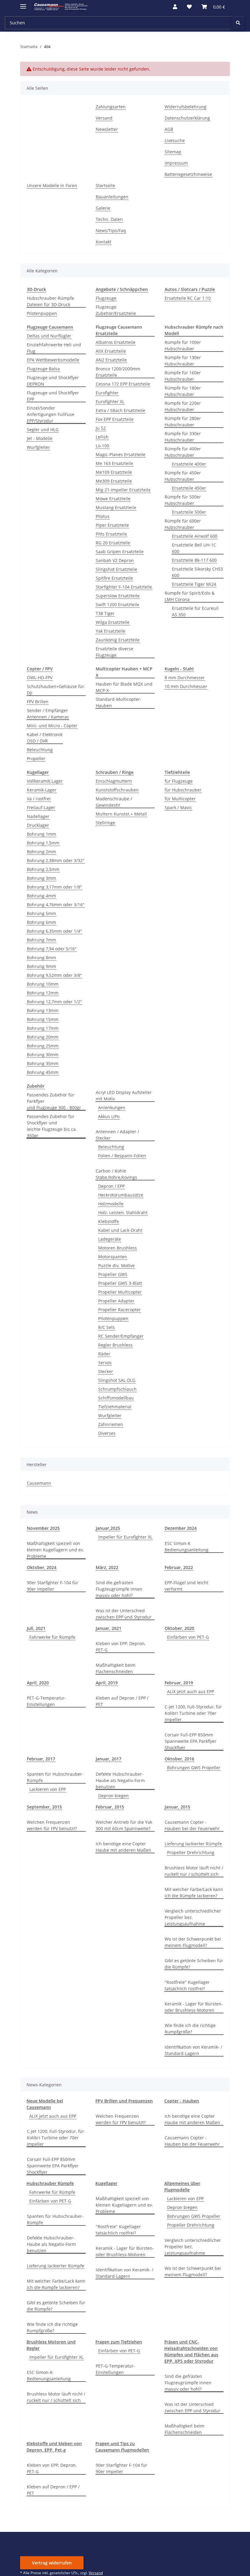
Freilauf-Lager (41, 807)
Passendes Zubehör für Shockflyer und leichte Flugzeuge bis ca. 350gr (52, 1126)
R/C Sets (107, 1327)
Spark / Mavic (178, 807)
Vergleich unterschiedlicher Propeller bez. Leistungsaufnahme (193, 1917)
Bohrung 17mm (43, 1028)
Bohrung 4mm (41, 896)
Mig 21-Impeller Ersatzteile (123, 490)
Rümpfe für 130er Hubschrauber (183, 361)
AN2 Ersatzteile (111, 360)
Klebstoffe (109, 1221)
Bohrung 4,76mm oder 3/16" (56, 905)
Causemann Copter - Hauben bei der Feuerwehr (192, 1825)
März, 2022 (107, 1567)
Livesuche (175, 140)
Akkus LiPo (109, 1116)
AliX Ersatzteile (111, 351)
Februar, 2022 (179, 1567)
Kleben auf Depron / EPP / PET (122, 1701)
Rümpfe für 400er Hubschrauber (183, 452)
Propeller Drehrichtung (191, 1852)
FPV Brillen (38, 702)
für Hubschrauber (183, 790)
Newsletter (107, 129)
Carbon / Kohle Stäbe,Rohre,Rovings (116, 1174)
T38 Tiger (105, 613)
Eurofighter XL (110, 402)
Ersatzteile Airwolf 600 (195, 536)
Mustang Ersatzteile (116, 507)
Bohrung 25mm (43, 1046)
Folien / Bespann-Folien (122, 1156)
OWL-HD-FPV (40, 678)
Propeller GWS (113, 1274)
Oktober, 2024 (42, 1567)
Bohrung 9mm (41, 966)
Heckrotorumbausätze (121, 1195)
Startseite (105, 185)
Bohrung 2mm (41, 852)
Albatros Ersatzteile (116, 342)
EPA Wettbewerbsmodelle (53, 360)
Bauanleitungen (112, 197)
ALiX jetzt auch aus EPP (191, 1692)
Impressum (176, 163)
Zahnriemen (111, 1424)
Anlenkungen (112, 1108)
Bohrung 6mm (41, 922)
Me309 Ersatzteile (114, 481)
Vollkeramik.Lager (45, 781)
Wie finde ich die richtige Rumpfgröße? (190, 2029)
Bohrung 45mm (43, 1072)
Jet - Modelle (40, 438)
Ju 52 (101, 428)
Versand (104, 118)
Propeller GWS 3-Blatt (120, 1283)
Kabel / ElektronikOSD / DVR (45, 738)
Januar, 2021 (109, 1628)
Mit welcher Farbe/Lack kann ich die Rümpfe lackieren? (194, 1893)
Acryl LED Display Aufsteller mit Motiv (124, 1096)
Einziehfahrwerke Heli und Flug (54, 348)
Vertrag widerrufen (52, 2563)
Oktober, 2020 (179, 1628)
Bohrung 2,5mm (43, 869)
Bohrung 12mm (43, 993)
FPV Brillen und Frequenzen (124, 2101)
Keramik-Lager (42, 790)
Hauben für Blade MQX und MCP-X (124, 687)
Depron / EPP (111, 1186)
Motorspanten (113, 1257)
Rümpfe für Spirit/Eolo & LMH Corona (190, 596)
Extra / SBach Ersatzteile (120, 410)
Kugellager (106, 2183)
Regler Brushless (115, 1345)
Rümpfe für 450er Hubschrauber (183, 476)
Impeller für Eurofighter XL (125, 1537)
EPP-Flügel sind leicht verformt (186, 1586)
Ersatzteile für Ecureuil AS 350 (195, 611)
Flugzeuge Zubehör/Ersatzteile (116, 310)
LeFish (102, 437)
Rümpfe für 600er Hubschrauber (183, 524)
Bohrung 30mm (43, 1055)
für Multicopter (180, 799)
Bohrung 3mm (41, 878)
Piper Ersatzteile (112, 525)
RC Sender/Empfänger (121, 1336)
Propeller (36, 758)
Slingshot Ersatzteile (116, 569)
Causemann (39, 1483)
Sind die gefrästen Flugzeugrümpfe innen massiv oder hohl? (119, 1589)
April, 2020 (38, 1683)
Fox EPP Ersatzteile (115, 419)
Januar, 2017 (109, 1759)
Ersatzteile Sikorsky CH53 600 (197, 572)
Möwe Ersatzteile (113, 499)
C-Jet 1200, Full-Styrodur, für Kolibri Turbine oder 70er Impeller (193, 1713)
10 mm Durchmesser (186, 686)
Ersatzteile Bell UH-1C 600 (194, 548)
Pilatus (103, 516)
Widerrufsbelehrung (186, 107)
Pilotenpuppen (42, 313)
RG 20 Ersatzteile (113, 543)
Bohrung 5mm (41, 913)
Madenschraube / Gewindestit (114, 802)
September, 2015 (44, 1807)
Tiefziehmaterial (115, 1407)
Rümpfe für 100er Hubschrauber (183, 345)
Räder (104, 1354)
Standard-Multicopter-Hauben (119, 702)
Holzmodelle (111, 1204)
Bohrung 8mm (41, 958)
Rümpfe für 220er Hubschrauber (183, 406)
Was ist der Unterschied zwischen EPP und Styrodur (124, 1614)
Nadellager (38, 816)
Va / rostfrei (39, 799)
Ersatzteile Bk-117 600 (194, 560)
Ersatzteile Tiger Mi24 (194, 584)
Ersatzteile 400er (189, 464)
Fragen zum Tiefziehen (119, 2342)
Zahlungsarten (111, 107)
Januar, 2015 (177, 1807)
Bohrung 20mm (43, 1037)
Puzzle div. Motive (116, 1265)
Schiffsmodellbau (116, 1398)
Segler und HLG (43, 430)
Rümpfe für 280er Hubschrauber (183, 421)
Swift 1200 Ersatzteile (118, 605)
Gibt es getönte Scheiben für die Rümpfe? (194, 1964)
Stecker (106, 1371)
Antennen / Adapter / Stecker (117, 1135)
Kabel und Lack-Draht (120, 1230)
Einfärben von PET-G (188, 1637)
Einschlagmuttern (114, 781)
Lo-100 (102, 446)
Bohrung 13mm (43, 1010)
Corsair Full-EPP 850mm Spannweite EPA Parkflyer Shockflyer (191, 1741)
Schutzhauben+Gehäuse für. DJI (56, 690)
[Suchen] (238, 23)
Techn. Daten (109, 219)
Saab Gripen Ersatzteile (120, 552)
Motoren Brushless (118, 1248)
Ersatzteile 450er (189, 488)
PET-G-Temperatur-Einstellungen (46, 1701)
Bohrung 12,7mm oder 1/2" (54, 1002)
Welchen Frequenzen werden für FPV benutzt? (52, 1825)
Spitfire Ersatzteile (114, 578)
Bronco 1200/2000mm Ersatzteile (118, 372)
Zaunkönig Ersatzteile (118, 640)
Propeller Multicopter (120, 1292)
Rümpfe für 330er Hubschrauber (183, 437)
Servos (105, 1363)
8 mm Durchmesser (185, 678)
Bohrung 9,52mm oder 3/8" (54, 975)
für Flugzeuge (179, 781)
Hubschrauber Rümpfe (50, 2183)
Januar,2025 (108, 1528)
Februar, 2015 (110, 1807)
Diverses (107, 1433)
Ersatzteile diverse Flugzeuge (114, 652)
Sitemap (173, 152)
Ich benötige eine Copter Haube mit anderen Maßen (123, 1847)
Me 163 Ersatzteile (114, 463)
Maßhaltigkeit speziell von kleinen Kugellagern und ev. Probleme (55, 1550)
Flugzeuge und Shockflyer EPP (53, 396)
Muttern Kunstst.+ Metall (121, 814)
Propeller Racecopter (120, 1310)
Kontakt (104, 242)
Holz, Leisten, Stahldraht (123, 1213)
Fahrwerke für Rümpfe (52, 1637)
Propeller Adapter (116, 1301)
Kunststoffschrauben (117, 790)
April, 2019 (107, 1683)
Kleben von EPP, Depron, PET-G (121, 1647)
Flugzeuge (106, 298)
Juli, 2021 (36, 1628)
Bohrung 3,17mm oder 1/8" (54, 887)
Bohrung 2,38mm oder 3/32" (56, 860)
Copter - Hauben (182, 2101)
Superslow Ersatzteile (118, 596)
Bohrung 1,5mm (43, 843)
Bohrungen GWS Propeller (194, 1768)
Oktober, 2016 (179, 1759)
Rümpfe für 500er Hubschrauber (183, 500)
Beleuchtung (40, 750)
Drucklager (38, 825)
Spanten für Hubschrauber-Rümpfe (55, 1777)
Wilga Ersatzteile (113, 622)
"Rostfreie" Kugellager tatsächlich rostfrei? (187, 1985)
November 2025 (43, 1528)
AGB (169, 129)
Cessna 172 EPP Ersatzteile (123, 384)
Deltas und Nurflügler (49, 336)
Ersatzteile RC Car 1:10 (188, 298)
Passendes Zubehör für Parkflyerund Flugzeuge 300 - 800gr (54, 1101)
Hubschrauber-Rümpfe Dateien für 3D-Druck (50, 301)
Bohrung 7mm (41, 940)
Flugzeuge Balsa (43, 369)
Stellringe (105, 823)
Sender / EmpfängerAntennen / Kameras (48, 714)
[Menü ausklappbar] (23, 4)
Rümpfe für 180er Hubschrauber (183, 391)
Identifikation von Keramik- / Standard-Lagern (193, 2050)
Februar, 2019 (179, 1683)
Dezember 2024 (181, 1528)
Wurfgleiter (38, 447)
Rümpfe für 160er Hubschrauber (183, 376)
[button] (175, 7)
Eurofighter (107, 393)
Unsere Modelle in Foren (52, 185)
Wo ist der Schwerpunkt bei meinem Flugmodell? (193, 1942)
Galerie (103, 208)
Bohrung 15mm (43, 1019)
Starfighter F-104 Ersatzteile (124, 587)
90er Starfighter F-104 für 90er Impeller (53, 1586)
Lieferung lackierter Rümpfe (193, 1844)
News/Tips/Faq (111, 231)
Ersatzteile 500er (189, 512)
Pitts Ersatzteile (111, 534)
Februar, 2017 (41, 1759)
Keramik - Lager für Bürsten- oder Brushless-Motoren (194, 2007)
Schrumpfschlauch (117, 1389)
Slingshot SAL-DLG (117, 1380)
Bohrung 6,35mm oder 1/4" (54, 931)
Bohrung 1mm (41, 834)
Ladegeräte (110, 1239)
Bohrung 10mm (43, 984)
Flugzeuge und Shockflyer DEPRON (53, 381)
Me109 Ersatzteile (114, 472)
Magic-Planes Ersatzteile (121, 454)
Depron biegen (113, 1796)
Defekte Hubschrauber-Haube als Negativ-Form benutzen (120, 1780)
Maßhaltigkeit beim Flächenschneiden (116, 1668)
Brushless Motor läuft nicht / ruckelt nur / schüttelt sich (194, 1871)
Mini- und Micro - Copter (52, 726)
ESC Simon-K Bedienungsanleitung (187, 1547)
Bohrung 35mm (43, 1063)
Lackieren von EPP (48, 1789)
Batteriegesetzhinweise (188, 174)
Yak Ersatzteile (111, 631)
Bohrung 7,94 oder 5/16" (52, 949)
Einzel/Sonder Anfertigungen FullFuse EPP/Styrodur (51, 414)
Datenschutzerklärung (187, 118)
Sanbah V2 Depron (115, 560)
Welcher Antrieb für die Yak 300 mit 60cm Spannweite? (124, 1825)
